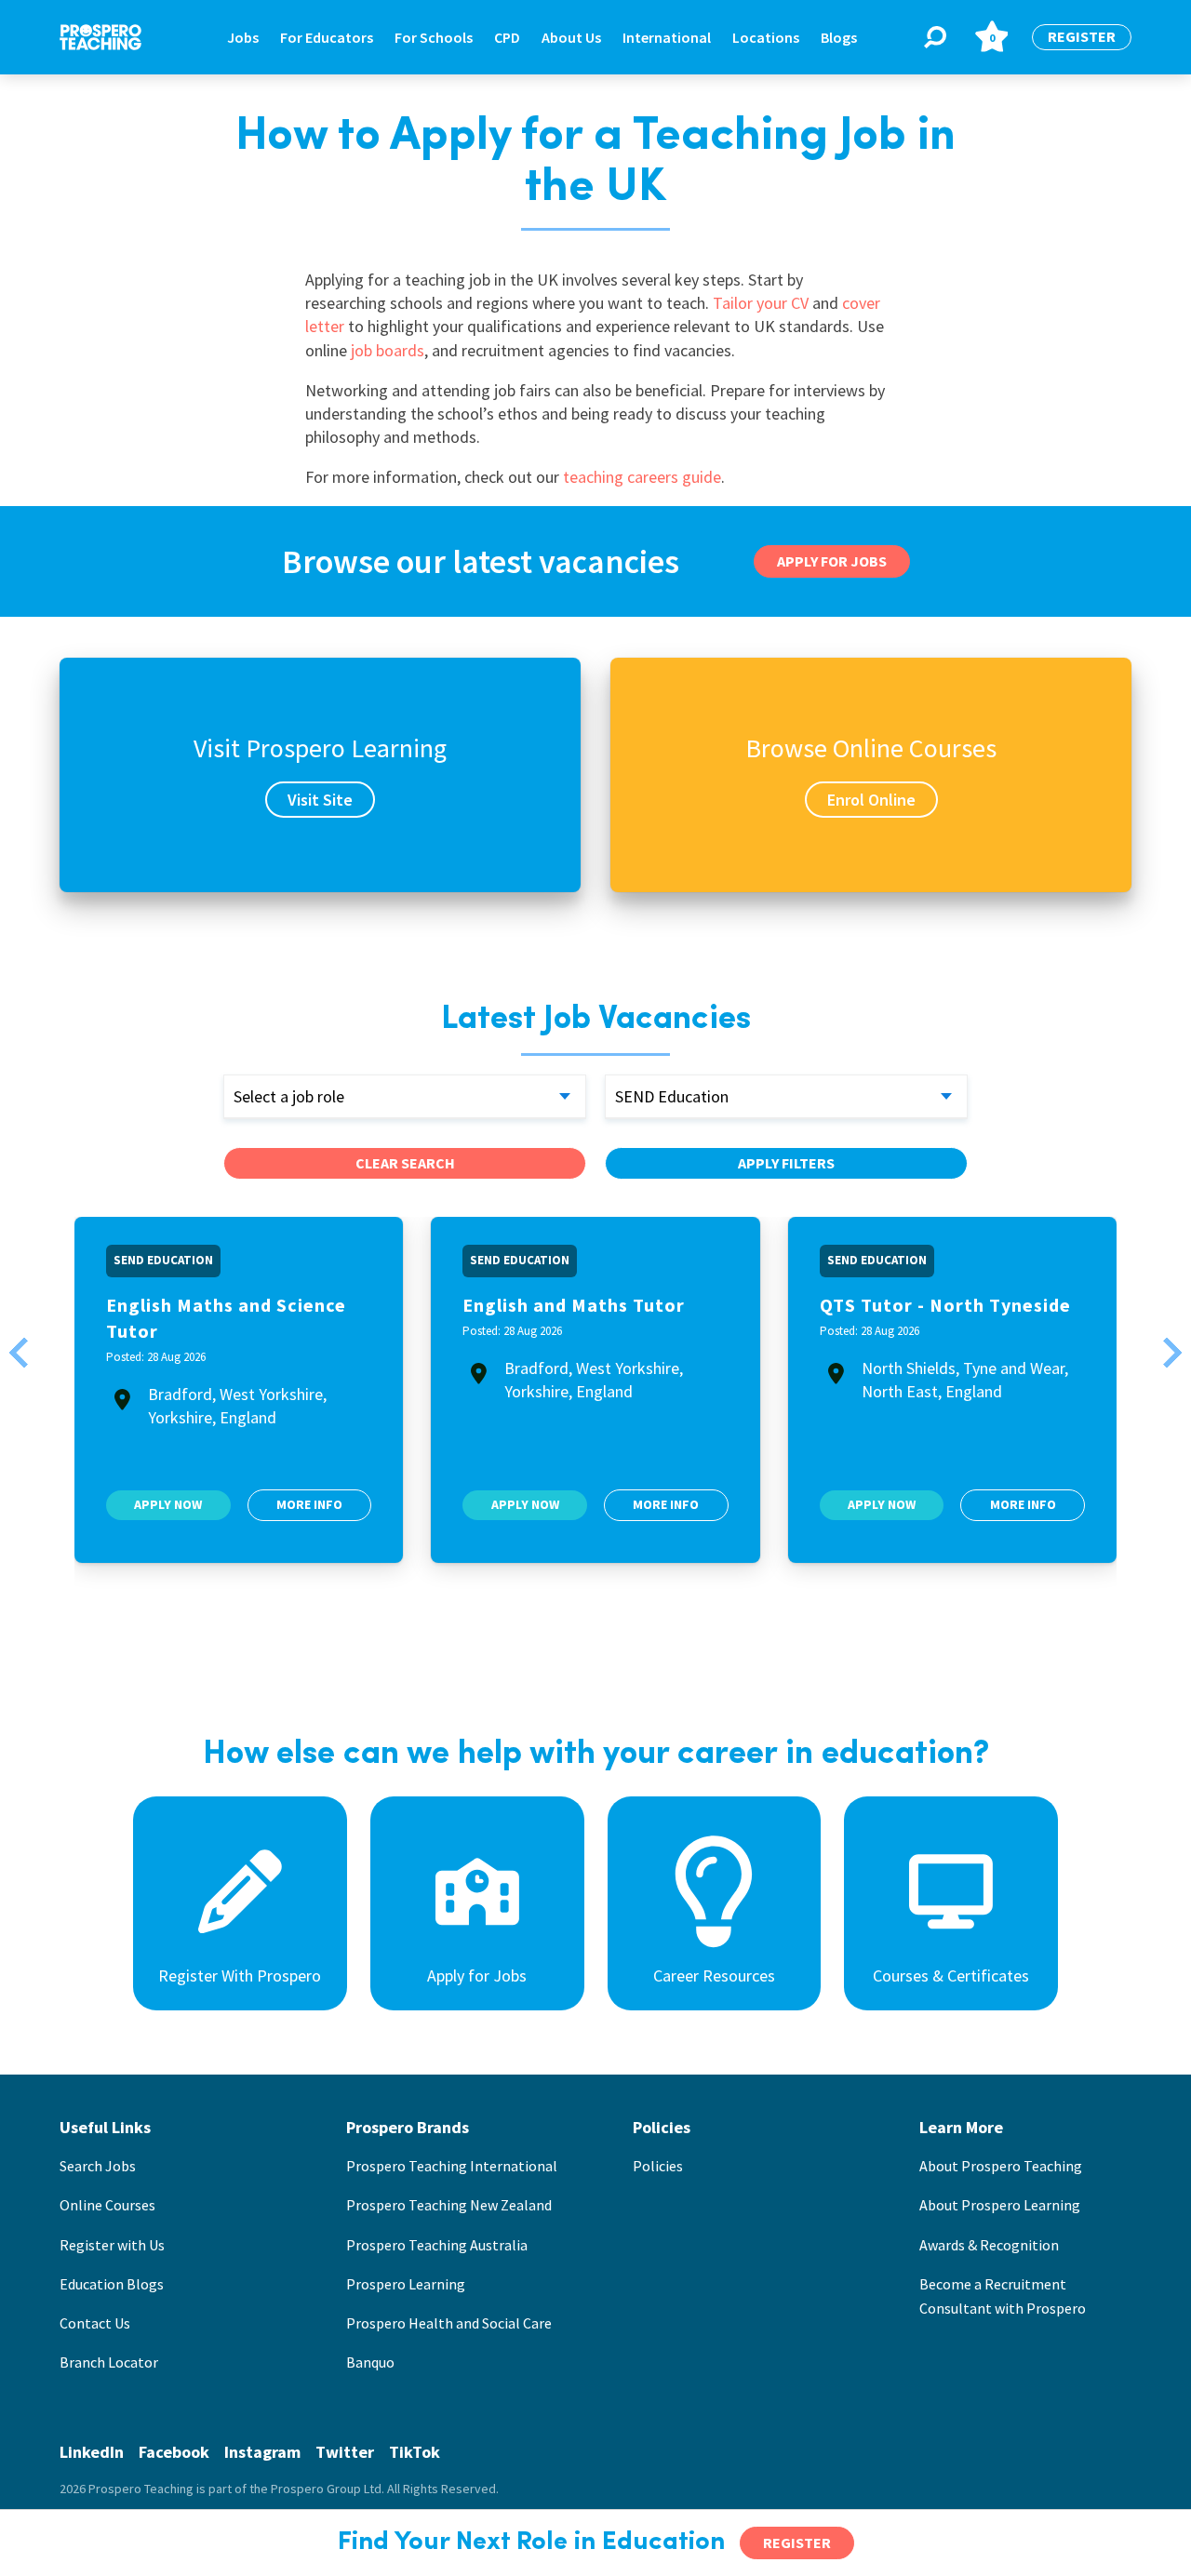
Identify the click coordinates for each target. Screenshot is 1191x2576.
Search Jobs (98, 2166)
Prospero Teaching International (452, 2166)
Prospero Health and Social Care (449, 2323)
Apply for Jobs (832, 561)
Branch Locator (109, 2362)
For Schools (434, 37)
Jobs (243, 37)
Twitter (345, 2452)
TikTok (415, 2452)
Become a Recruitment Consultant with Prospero (1003, 2296)
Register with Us (112, 2245)
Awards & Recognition (989, 2245)
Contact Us (95, 2323)
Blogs (839, 37)
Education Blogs (112, 2284)
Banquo (370, 2362)
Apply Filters (786, 1163)
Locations (766, 37)
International (667, 37)
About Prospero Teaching (1001, 2166)
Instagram (262, 2452)
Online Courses (107, 2205)
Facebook (174, 2452)
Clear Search (405, 1163)
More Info (309, 1504)
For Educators (327, 37)
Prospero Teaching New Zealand (449, 2205)
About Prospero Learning (1000, 2205)
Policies (658, 2166)
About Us (571, 37)
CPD (507, 37)
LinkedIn (92, 2452)
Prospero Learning (406, 2284)
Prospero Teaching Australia (437, 2245)
